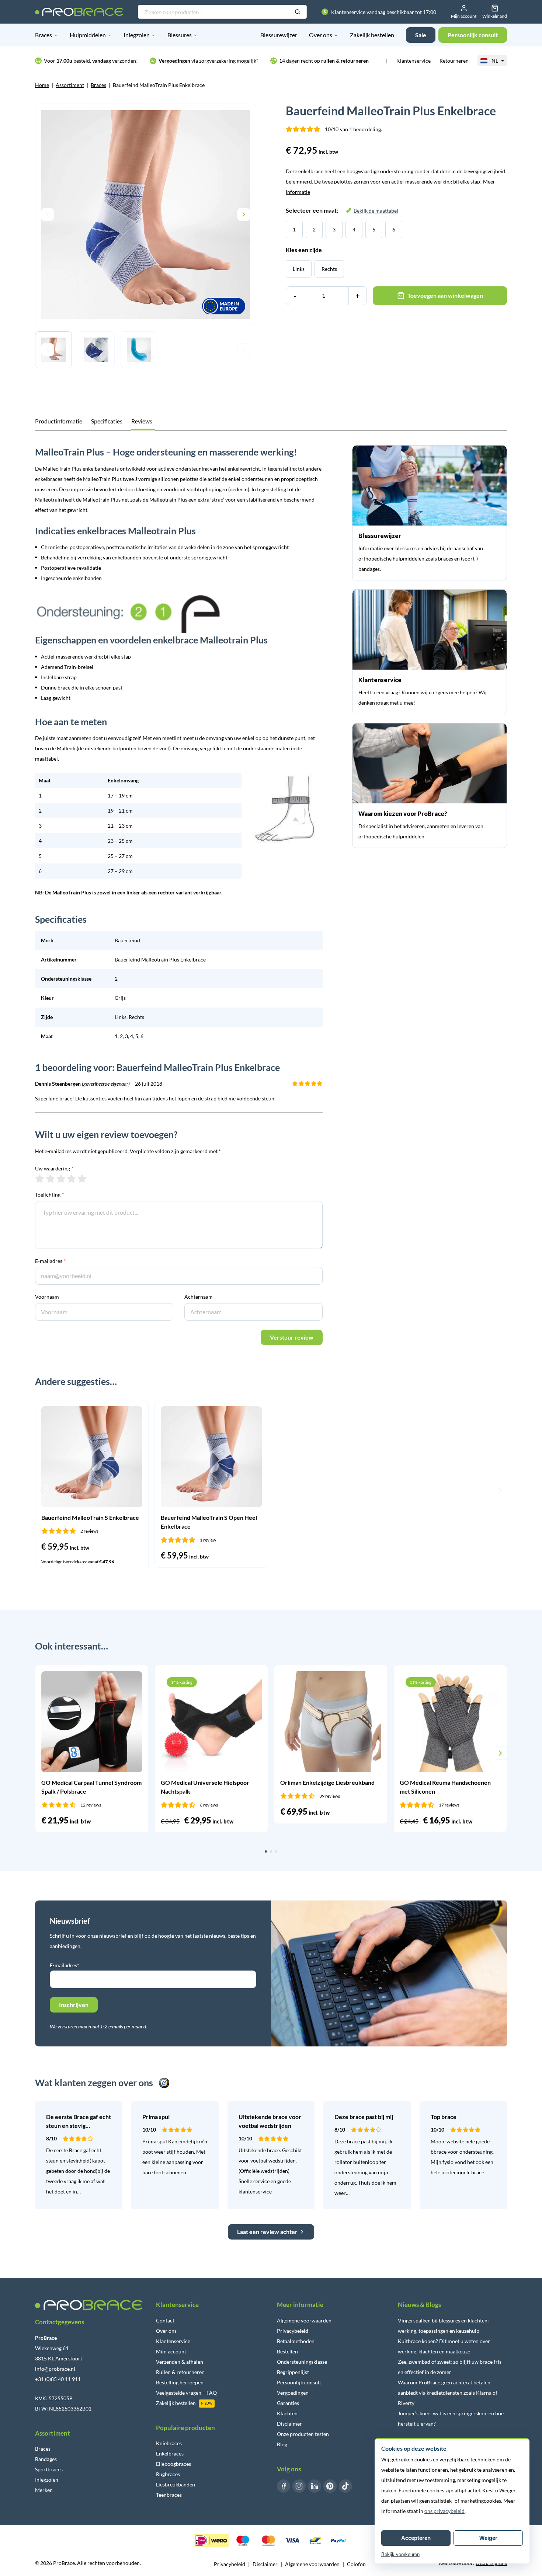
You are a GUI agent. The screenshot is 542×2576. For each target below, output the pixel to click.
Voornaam (47, 1297)
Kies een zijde (304, 250)
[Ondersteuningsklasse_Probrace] (179, 614)
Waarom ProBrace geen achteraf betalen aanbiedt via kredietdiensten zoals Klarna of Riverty (448, 2393)
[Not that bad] (50, 1179)
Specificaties (107, 421)
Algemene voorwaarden (304, 2320)
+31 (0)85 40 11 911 (58, 2379)
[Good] (71, 1179)
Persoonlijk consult (299, 2382)
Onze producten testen (303, 2434)
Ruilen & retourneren (180, 2372)
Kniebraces (169, 2443)
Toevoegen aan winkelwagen (445, 295)
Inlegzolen (137, 35)
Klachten (287, 2413)
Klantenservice (414, 61)
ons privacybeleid (444, 2511)
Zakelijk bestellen (372, 35)
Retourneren (454, 61)
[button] (42, 1490)
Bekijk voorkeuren (400, 2554)
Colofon (356, 2564)
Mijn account (171, 2351)
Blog (282, 2444)
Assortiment (70, 85)
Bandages (46, 2459)
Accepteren (416, 2538)
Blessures (180, 35)
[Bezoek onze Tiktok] (345, 2486)
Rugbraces (168, 2474)
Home (42, 85)
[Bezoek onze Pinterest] (330, 2486)
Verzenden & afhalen (180, 2362)
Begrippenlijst (293, 2372)
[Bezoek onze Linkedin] (315, 2486)
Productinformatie (59, 421)
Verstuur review (292, 1337)
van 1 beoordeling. (353, 129)
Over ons (321, 35)
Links (299, 269)
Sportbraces (49, 2469)
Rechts (329, 269)
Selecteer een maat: (342, 210)
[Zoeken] (298, 12)
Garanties (288, 2403)
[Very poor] (40, 1179)
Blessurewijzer (279, 35)
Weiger (488, 2538)
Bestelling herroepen (180, 2382)
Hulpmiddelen (88, 35)
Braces (44, 35)
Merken (44, 2490)
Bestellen (287, 2351)
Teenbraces (169, 2495)
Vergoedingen (293, 2393)
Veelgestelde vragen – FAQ (186, 2393)
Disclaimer (289, 2424)
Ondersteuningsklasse (302, 2362)
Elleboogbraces (173, 2464)
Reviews (142, 421)
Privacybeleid (293, 2331)
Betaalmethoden (296, 2341)
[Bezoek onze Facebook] (284, 2486)
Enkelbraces (170, 2453)
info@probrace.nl (55, 2369)
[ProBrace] (79, 12)
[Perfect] (82, 1179)
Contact (165, 2320)
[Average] (61, 1179)
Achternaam (199, 1297)
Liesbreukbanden (176, 2484)
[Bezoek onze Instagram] (299, 2486)
